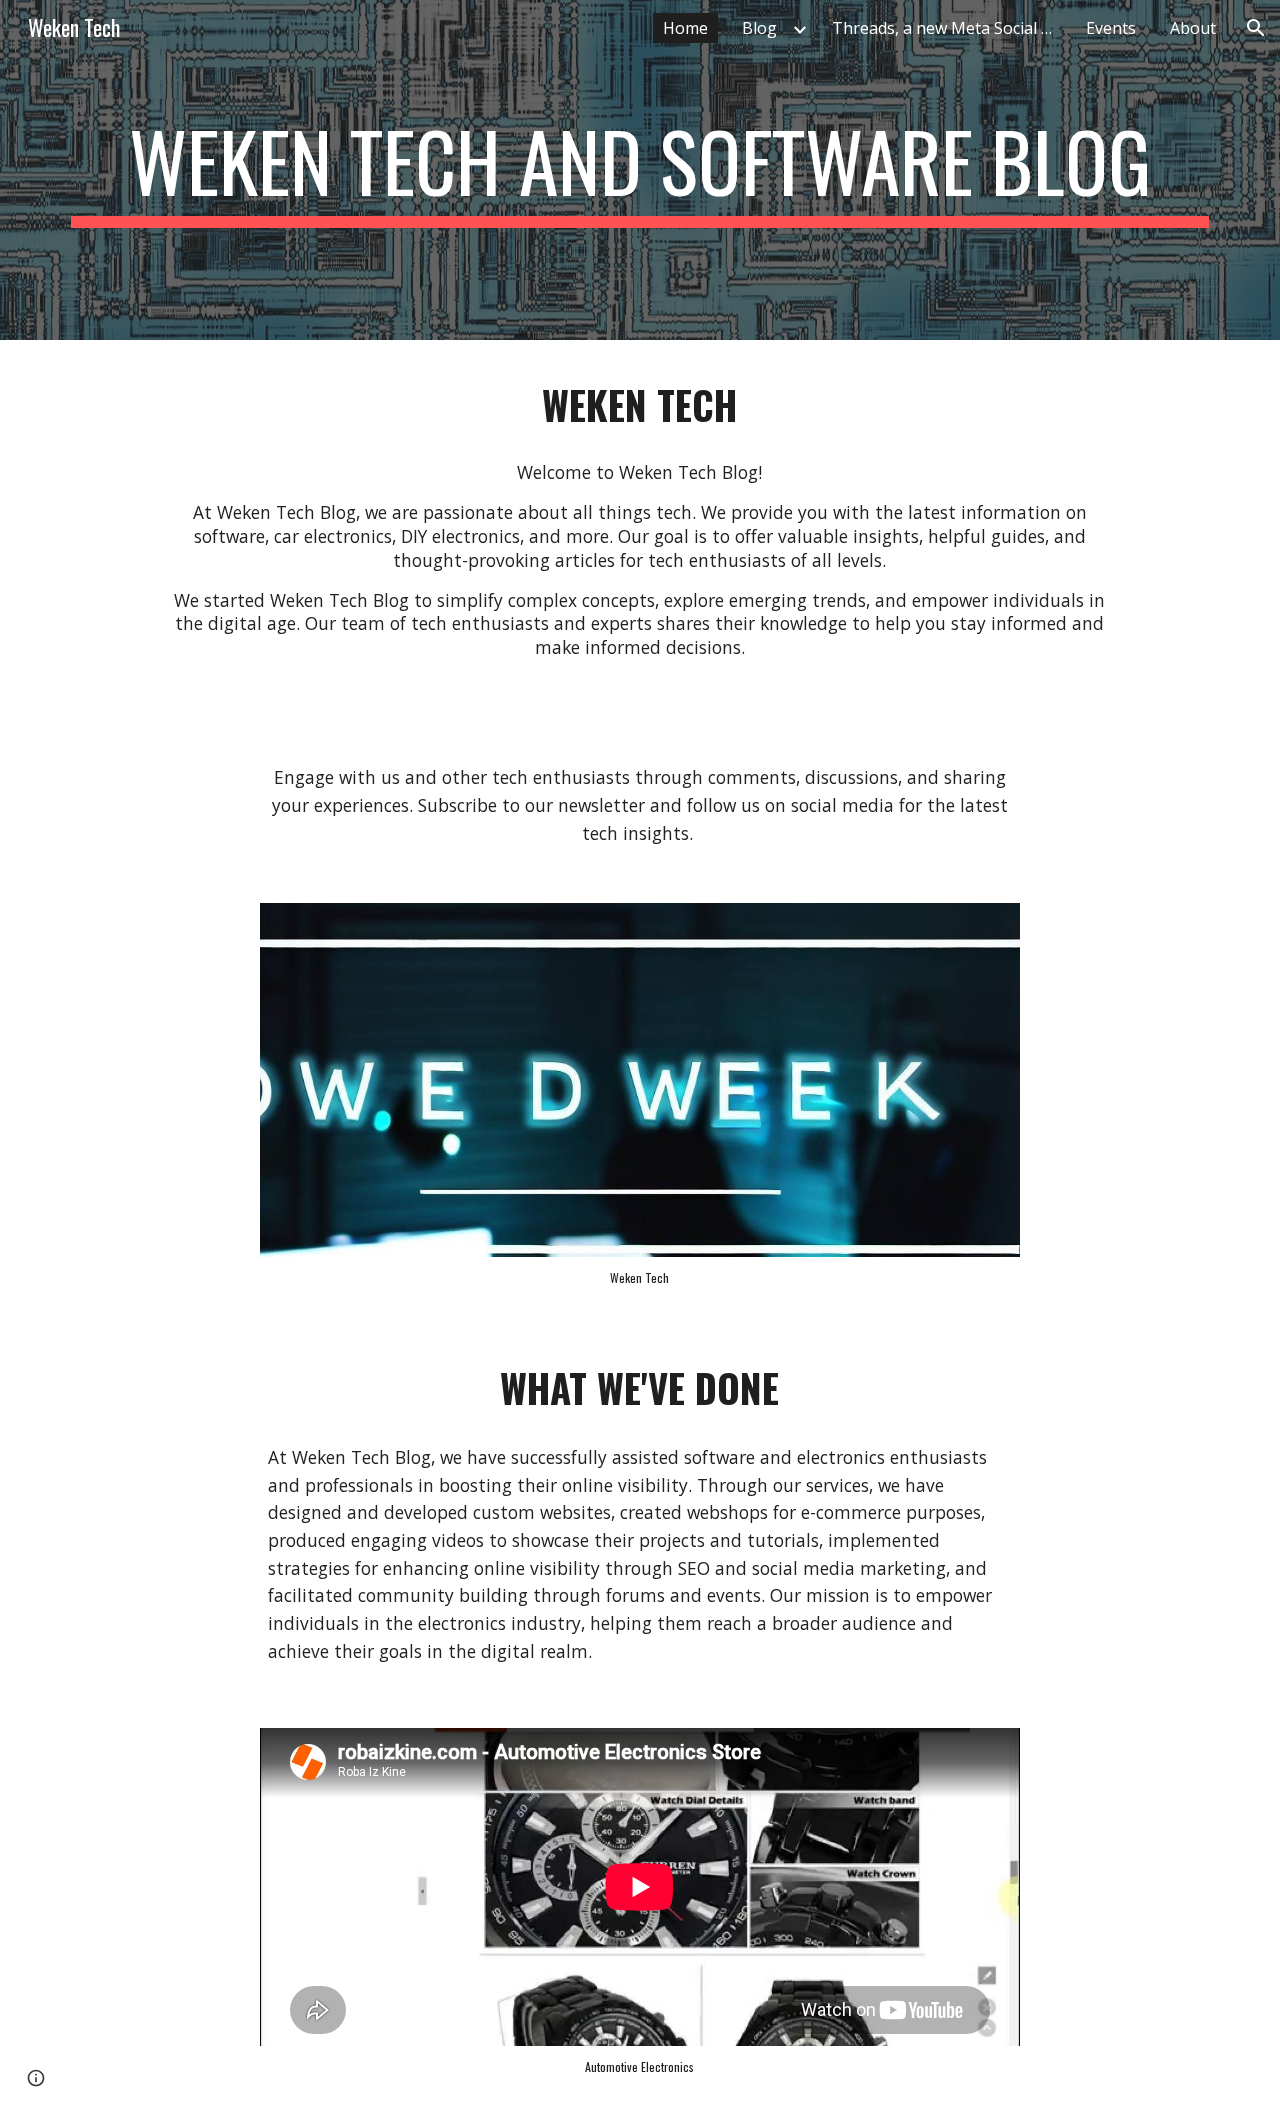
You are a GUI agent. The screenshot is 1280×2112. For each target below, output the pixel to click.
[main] (640, 170)
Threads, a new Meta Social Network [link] (947, 28)
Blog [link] (759, 28)
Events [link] (1111, 28)
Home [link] (685, 28)
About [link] (1193, 28)
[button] (1256, 28)
